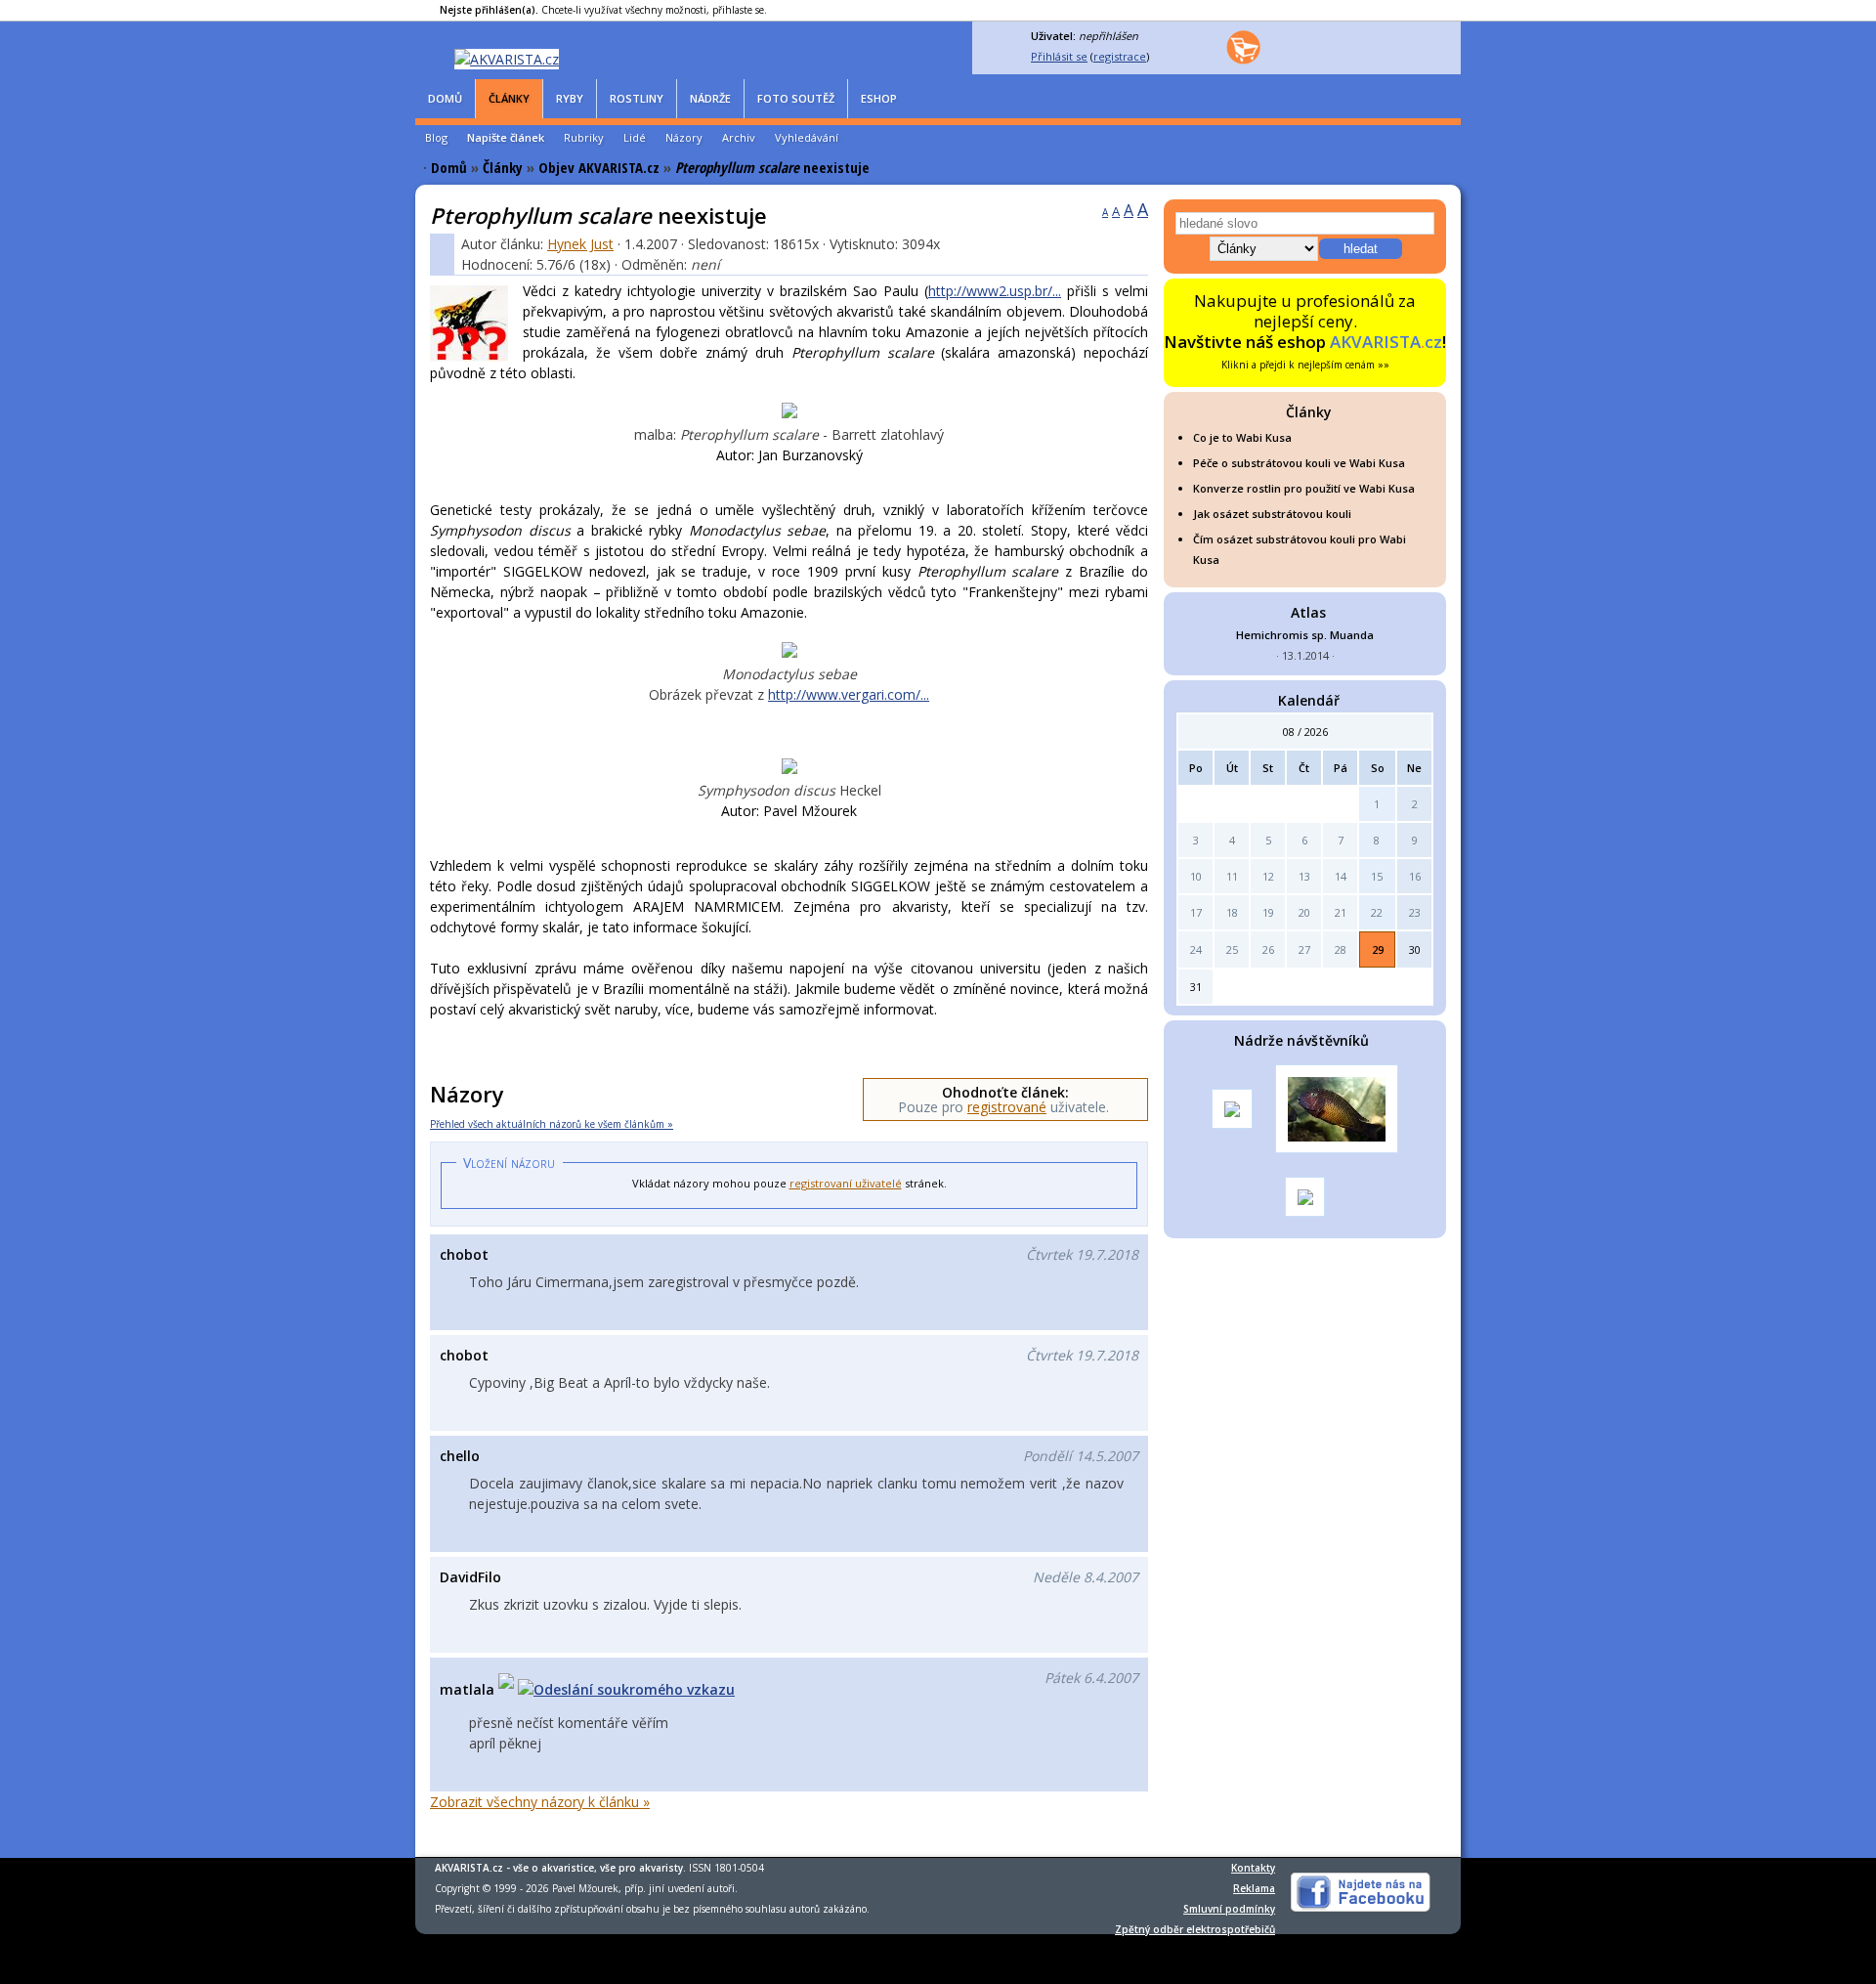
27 (1304, 949)
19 (1268, 912)
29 (1378, 949)
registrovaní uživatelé (846, 1183)
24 (1196, 949)
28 (1341, 949)
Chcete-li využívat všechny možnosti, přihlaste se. (603, 10)
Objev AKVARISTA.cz (599, 167)
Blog (436, 137)
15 (1377, 876)
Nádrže (710, 98)
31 (1196, 987)
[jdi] (1427, 1042)
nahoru (467, 1838)
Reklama (1254, 1888)
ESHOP (879, 98)
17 (1196, 912)
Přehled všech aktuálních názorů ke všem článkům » (552, 1124)
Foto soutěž (796, 98)
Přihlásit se (1059, 56)
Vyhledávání (807, 137)
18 (1232, 912)
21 (1341, 912)
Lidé (635, 137)
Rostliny (637, 98)
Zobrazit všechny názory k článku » (540, 1802)
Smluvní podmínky (1229, 1909)
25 (1232, 949)
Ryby (570, 98)
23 (1415, 912)
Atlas (1308, 612)
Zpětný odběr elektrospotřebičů (1195, 1929)
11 (1232, 876)
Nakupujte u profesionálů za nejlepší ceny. (1305, 330)
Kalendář (1309, 700)
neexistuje (772, 167)
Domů (445, 98)
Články (509, 98)
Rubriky (584, 137)
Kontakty (1253, 1868)
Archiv (739, 137)
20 (1304, 912)
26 (1268, 949)
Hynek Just (580, 244)
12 (1268, 876)
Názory (684, 137)
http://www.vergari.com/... (849, 694)
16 (1415, 876)
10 (1196, 876)
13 (1304, 876)
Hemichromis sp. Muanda (1305, 635)
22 (1377, 912)
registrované (1007, 1107)
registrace (1120, 56)
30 (1415, 949)
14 (1341, 876)
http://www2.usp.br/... (995, 291)
